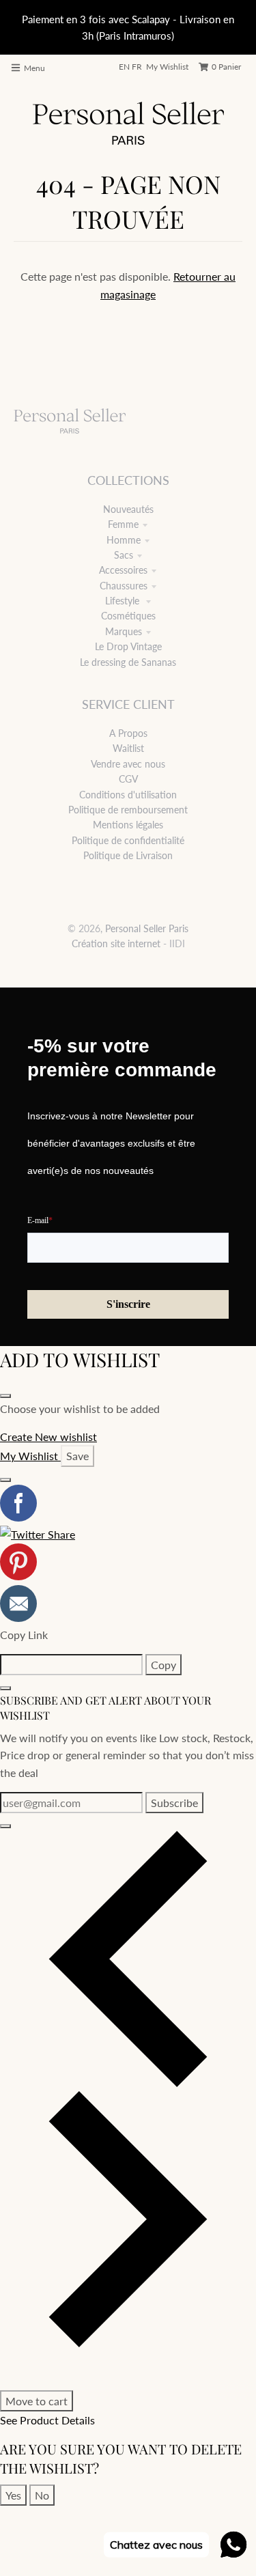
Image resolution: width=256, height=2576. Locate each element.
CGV (128, 779)
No (42, 2495)
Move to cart (37, 2401)
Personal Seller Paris (147, 928)
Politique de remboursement (128, 810)
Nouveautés (128, 509)
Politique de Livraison (128, 855)
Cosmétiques (128, 616)
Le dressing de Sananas (128, 662)
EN (124, 67)
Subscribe (174, 1803)
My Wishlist (167, 67)
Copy (163, 1665)
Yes (13, 2495)
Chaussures (124, 586)
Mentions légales (128, 825)
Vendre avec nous (128, 764)
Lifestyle (124, 601)
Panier (226, 67)
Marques (124, 631)
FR (137, 67)
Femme (123, 524)
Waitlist (128, 748)
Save (77, 1456)
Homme (124, 540)
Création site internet (116, 943)
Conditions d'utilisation (128, 795)
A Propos (128, 733)
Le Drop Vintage (128, 646)
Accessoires (123, 570)
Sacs (124, 555)
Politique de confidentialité (128, 840)
